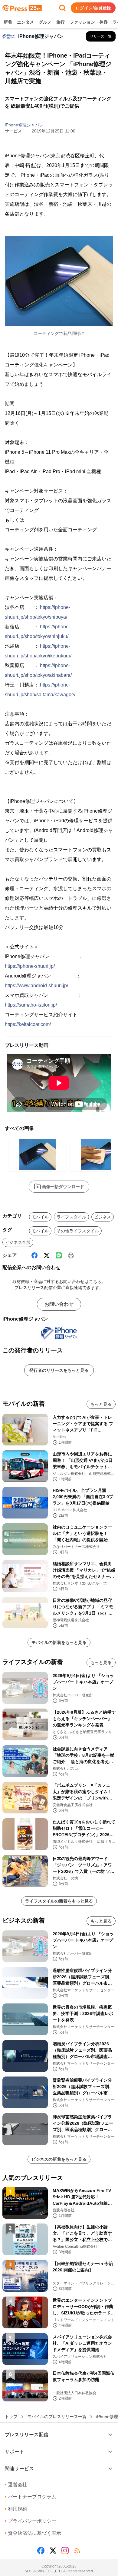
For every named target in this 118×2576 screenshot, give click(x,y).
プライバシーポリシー (31, 2521)
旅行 (61, 22)
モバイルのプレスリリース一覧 (57, 2417)
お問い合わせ (59, 1304)
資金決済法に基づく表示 (33, 2533)
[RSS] (77, 2551)
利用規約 (16, 2509)
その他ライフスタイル (78, 1231)
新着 (8, 22)
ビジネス (103, 1217)
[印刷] (71, 1255)
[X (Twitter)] (47, 1255)
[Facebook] (34, 1255)
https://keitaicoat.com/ (28, 1024)
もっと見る (101, 1404)
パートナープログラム (31, 2497)
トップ (11, 2417)
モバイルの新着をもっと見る (59, 1642)
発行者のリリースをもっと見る (59, 1370)
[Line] (59, 1255)
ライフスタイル (71, 1217)
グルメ (45, 22)
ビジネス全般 (18, 1242)
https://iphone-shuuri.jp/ (30, 966)
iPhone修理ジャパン (24, 125)
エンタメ (25, 22)
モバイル (40, 1217)
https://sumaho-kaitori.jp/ (31, 1005)
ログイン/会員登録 (93, 8)
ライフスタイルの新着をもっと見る (59, 1901)
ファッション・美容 (89, 22)
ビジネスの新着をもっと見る (59, 2159)
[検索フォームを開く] (62, 8)
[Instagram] (65, 2551)
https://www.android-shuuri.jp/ (36, 986)
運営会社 (16, 2485)
